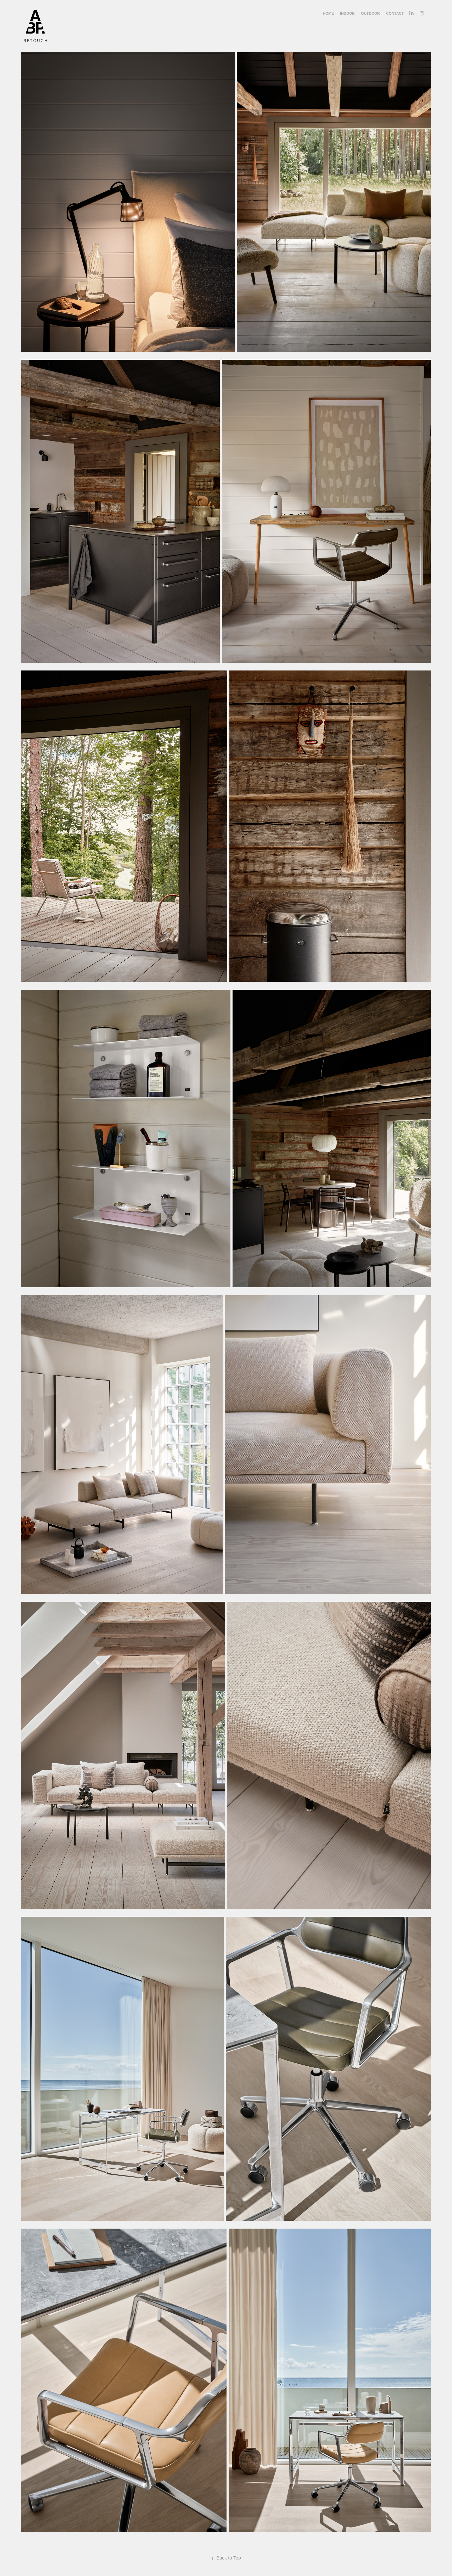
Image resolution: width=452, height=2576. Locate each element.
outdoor (370, 13)
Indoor (347, 13)
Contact (395, 13)
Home (328, 13)
